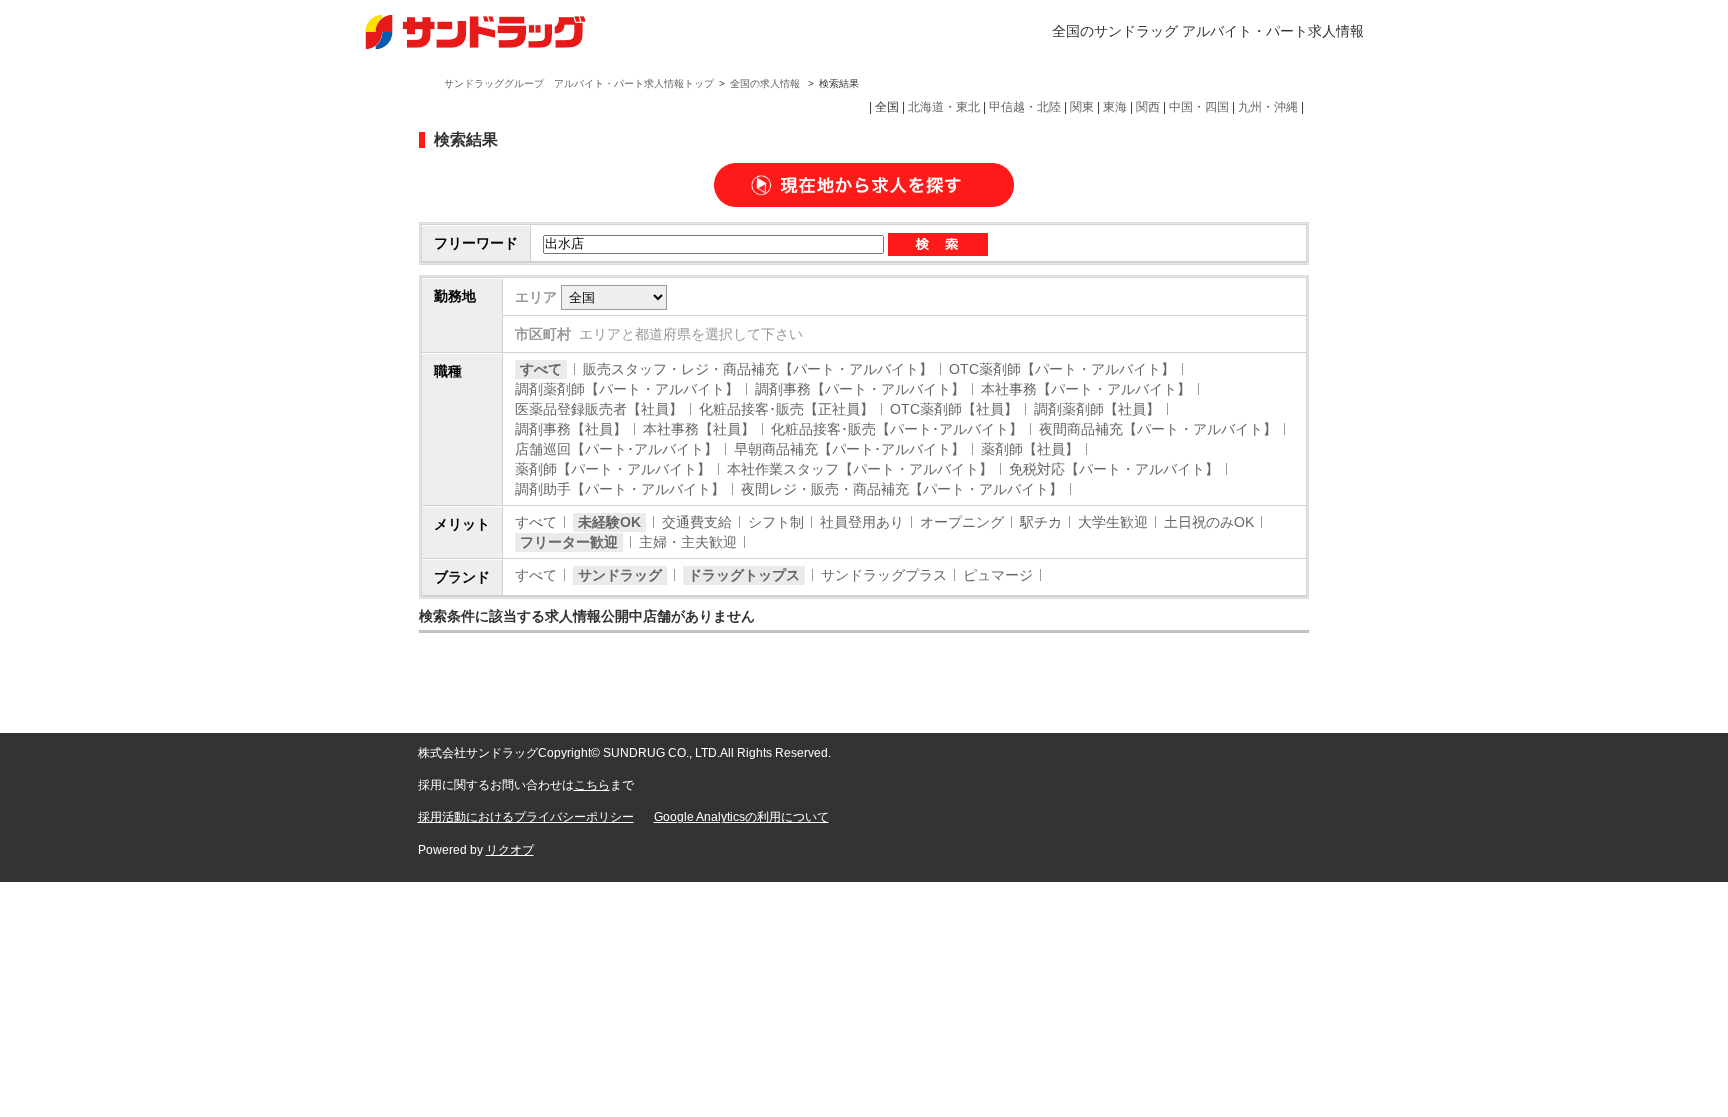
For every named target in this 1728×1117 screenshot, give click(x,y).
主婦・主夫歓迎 (688, 542)
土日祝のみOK (1209, 522)
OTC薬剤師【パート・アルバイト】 (1062, 369)
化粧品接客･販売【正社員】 (786, 409)
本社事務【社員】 (699, 429)
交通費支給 (697, 522)
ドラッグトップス (744, 575)
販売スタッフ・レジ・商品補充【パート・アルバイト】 (758, 369)
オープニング (962, 522)
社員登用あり (862, 522)
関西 (1148, 107)
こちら (592, 785)
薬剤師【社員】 (1030, 449)
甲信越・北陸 (1025, 107)
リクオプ (510, 850)
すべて (541, 369)
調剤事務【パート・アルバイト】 (860, 389)
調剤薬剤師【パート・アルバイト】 (627, 389)
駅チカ (1041, 522)
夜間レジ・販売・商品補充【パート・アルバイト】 (902, 489)
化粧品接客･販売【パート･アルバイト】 (897, 429)
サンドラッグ (620, 575)
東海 (1115, 107)
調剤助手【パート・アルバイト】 (620, 489)
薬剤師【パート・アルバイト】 (613, 469)
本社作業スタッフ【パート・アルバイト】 (860, 469)
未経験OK (609, 522)
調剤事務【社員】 (571, 429)
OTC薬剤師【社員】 (954, 409)
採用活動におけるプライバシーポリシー (526, 817)
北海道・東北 (944, 107)
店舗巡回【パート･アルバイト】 (616, 449)
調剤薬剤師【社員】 (1097, 409)
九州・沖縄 (1268, 107)
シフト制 (776, 522)
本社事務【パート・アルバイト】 (1086, 389)
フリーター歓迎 (569, 542)
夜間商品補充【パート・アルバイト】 (1158, 429)
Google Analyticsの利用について (741, 817)
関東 (1082, 107)
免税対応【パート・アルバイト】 (1114, 469)
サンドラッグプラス (884, 575)
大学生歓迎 (1113, 522)
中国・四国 (1199, 107)
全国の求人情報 (766, 83)
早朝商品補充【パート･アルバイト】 (849, 449)
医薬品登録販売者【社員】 (599, 409)
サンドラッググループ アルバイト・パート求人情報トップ (579, 83)
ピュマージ (998, 575)
